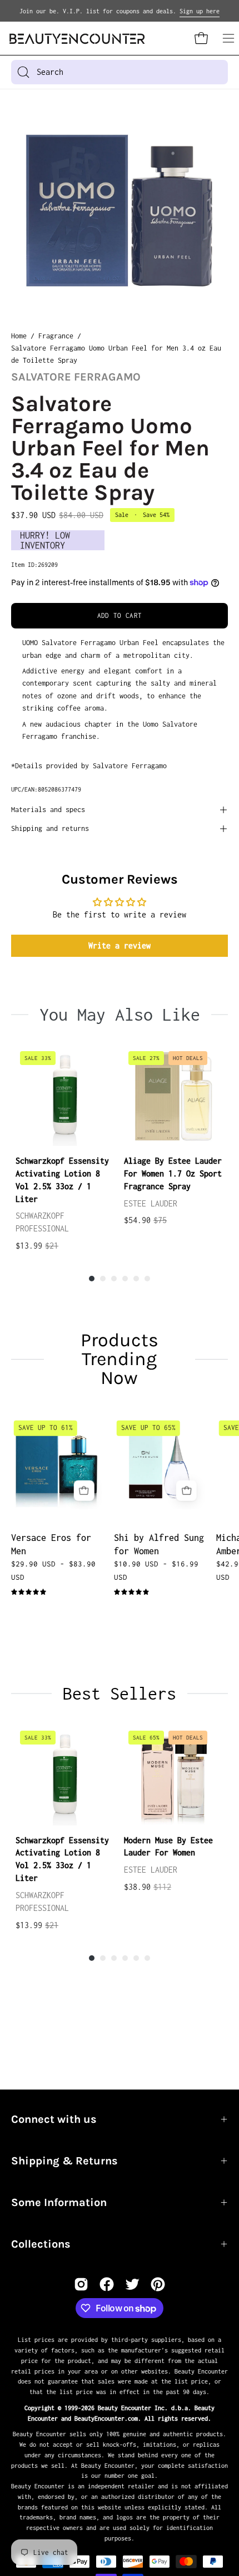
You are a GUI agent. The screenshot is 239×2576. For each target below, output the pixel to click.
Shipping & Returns (64, 2161)
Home (19, 336)
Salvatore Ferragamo (76, 377)
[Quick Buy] (84, 1490)
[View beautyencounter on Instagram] (81, 2284)
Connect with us (54, 2119)
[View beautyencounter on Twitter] (132, 2284)
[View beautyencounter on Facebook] (107, 2284)
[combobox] (120, 72)
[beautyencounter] (77, 39)
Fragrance (56, 336)
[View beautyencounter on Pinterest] (158, 2284)
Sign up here (200, 11)
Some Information (59, 2202)
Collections (41, 2244)
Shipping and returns (50, 828)
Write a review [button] (120, 945)
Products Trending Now (120, 1359)
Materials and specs (48, 810)
